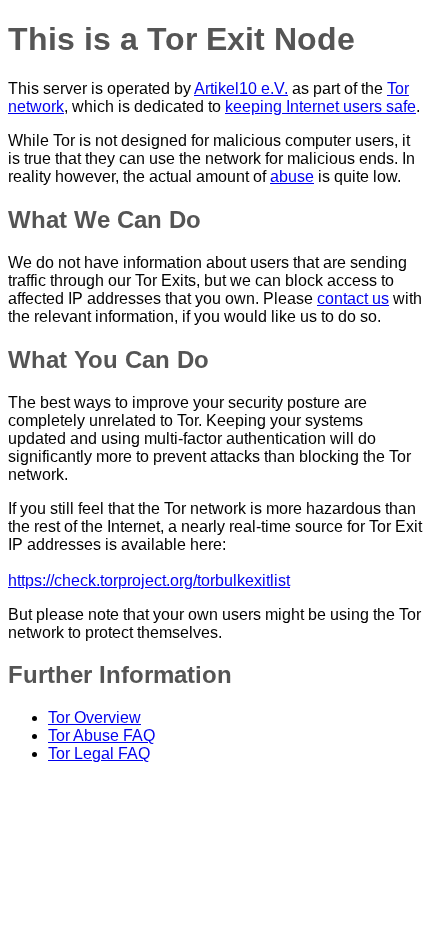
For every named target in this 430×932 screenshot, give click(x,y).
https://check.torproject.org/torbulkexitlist (149, 580)
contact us (353, 298)
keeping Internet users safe (320, 106)
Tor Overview (94, 717)
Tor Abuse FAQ (101, 735)
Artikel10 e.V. (241, 88)
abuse (292, 176)
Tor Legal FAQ (99, 753)
